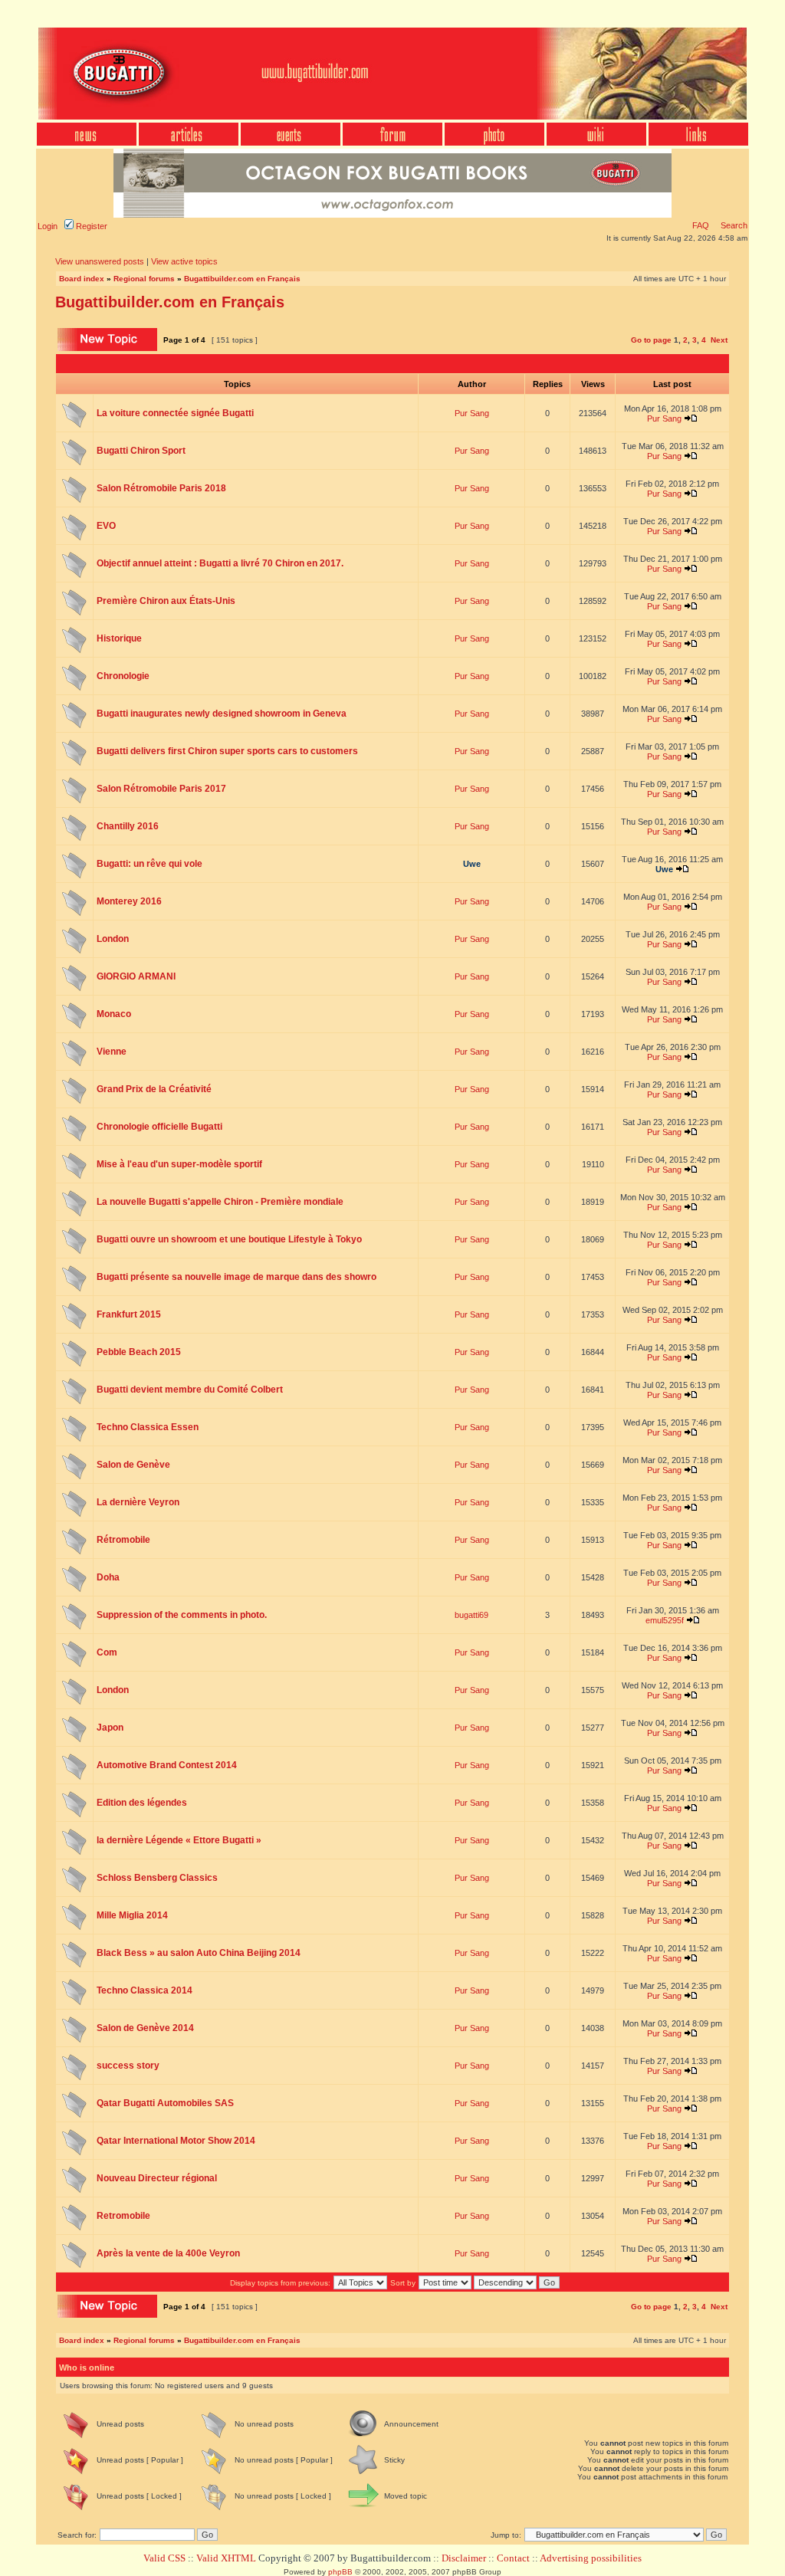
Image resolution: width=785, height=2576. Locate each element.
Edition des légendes (142, 1803)
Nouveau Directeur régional (157, 2178)
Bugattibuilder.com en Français (242, 279)
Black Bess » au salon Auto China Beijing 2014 (199, 1953)
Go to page (651, 340)
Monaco (114, 1014)
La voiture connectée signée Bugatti (175, 413)
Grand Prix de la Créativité (154, 1089)
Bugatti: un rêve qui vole (149, 864)
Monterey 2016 (129, 901)
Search (733, 225)
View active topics (184, 261)
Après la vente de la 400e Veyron (168, 2253)
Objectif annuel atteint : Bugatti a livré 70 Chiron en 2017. (220, 563)
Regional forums (144, 279)
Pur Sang (472, 413)
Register (90, 226)
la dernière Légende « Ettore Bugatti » (179, 1840)
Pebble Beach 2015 (139, 1352)
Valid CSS (164, 2558)
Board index (82, 279)
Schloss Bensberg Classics (157, 1878)
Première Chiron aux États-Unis (166, 601)
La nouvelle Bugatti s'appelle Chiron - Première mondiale (220, 1202)
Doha (108, 1577)
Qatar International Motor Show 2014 (176, 2141)
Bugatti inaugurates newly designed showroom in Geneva (222, 714)
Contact (513, 2558)
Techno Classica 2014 (145, 1990)
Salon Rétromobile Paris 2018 (161, 488)
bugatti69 (471, 1615)
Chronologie (123, 676)
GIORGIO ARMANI (136, 976)
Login (48, 226)
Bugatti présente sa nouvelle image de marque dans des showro (236, 1277)
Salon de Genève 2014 (145, 2028)
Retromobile (123, 2216)
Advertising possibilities (591, 2558)
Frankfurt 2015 (129, 1314)
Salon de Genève (133, 1465)
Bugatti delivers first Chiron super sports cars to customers (227, 751)
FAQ (701, 225)
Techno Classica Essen (148, 1427)
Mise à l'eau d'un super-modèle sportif (179, 1164)
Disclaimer (464, 2558)
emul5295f (665, 1620)
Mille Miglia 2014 (132, 1915)
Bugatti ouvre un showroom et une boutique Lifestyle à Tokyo (229, 1239)
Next (719, 340)
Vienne (112, 1052)
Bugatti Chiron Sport (141, 451)
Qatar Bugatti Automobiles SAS (165, 2103)
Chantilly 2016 (128, 826)
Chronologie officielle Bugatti (159, 1127)
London (113, 939)
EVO (106, 526)
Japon (110, 1728)
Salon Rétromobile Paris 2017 (161, 789)
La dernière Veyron (138, 1502)
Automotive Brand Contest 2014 (167, 1765)
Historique (119, 638)
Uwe (472, 864)
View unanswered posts (100, 261)
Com (107, 1652)
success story (128, 2066)
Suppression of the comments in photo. (182, 1615)
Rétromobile (123, 1540)
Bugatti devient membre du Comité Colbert (190, 1390)
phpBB (340, 2572)
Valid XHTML (226, 2558)
